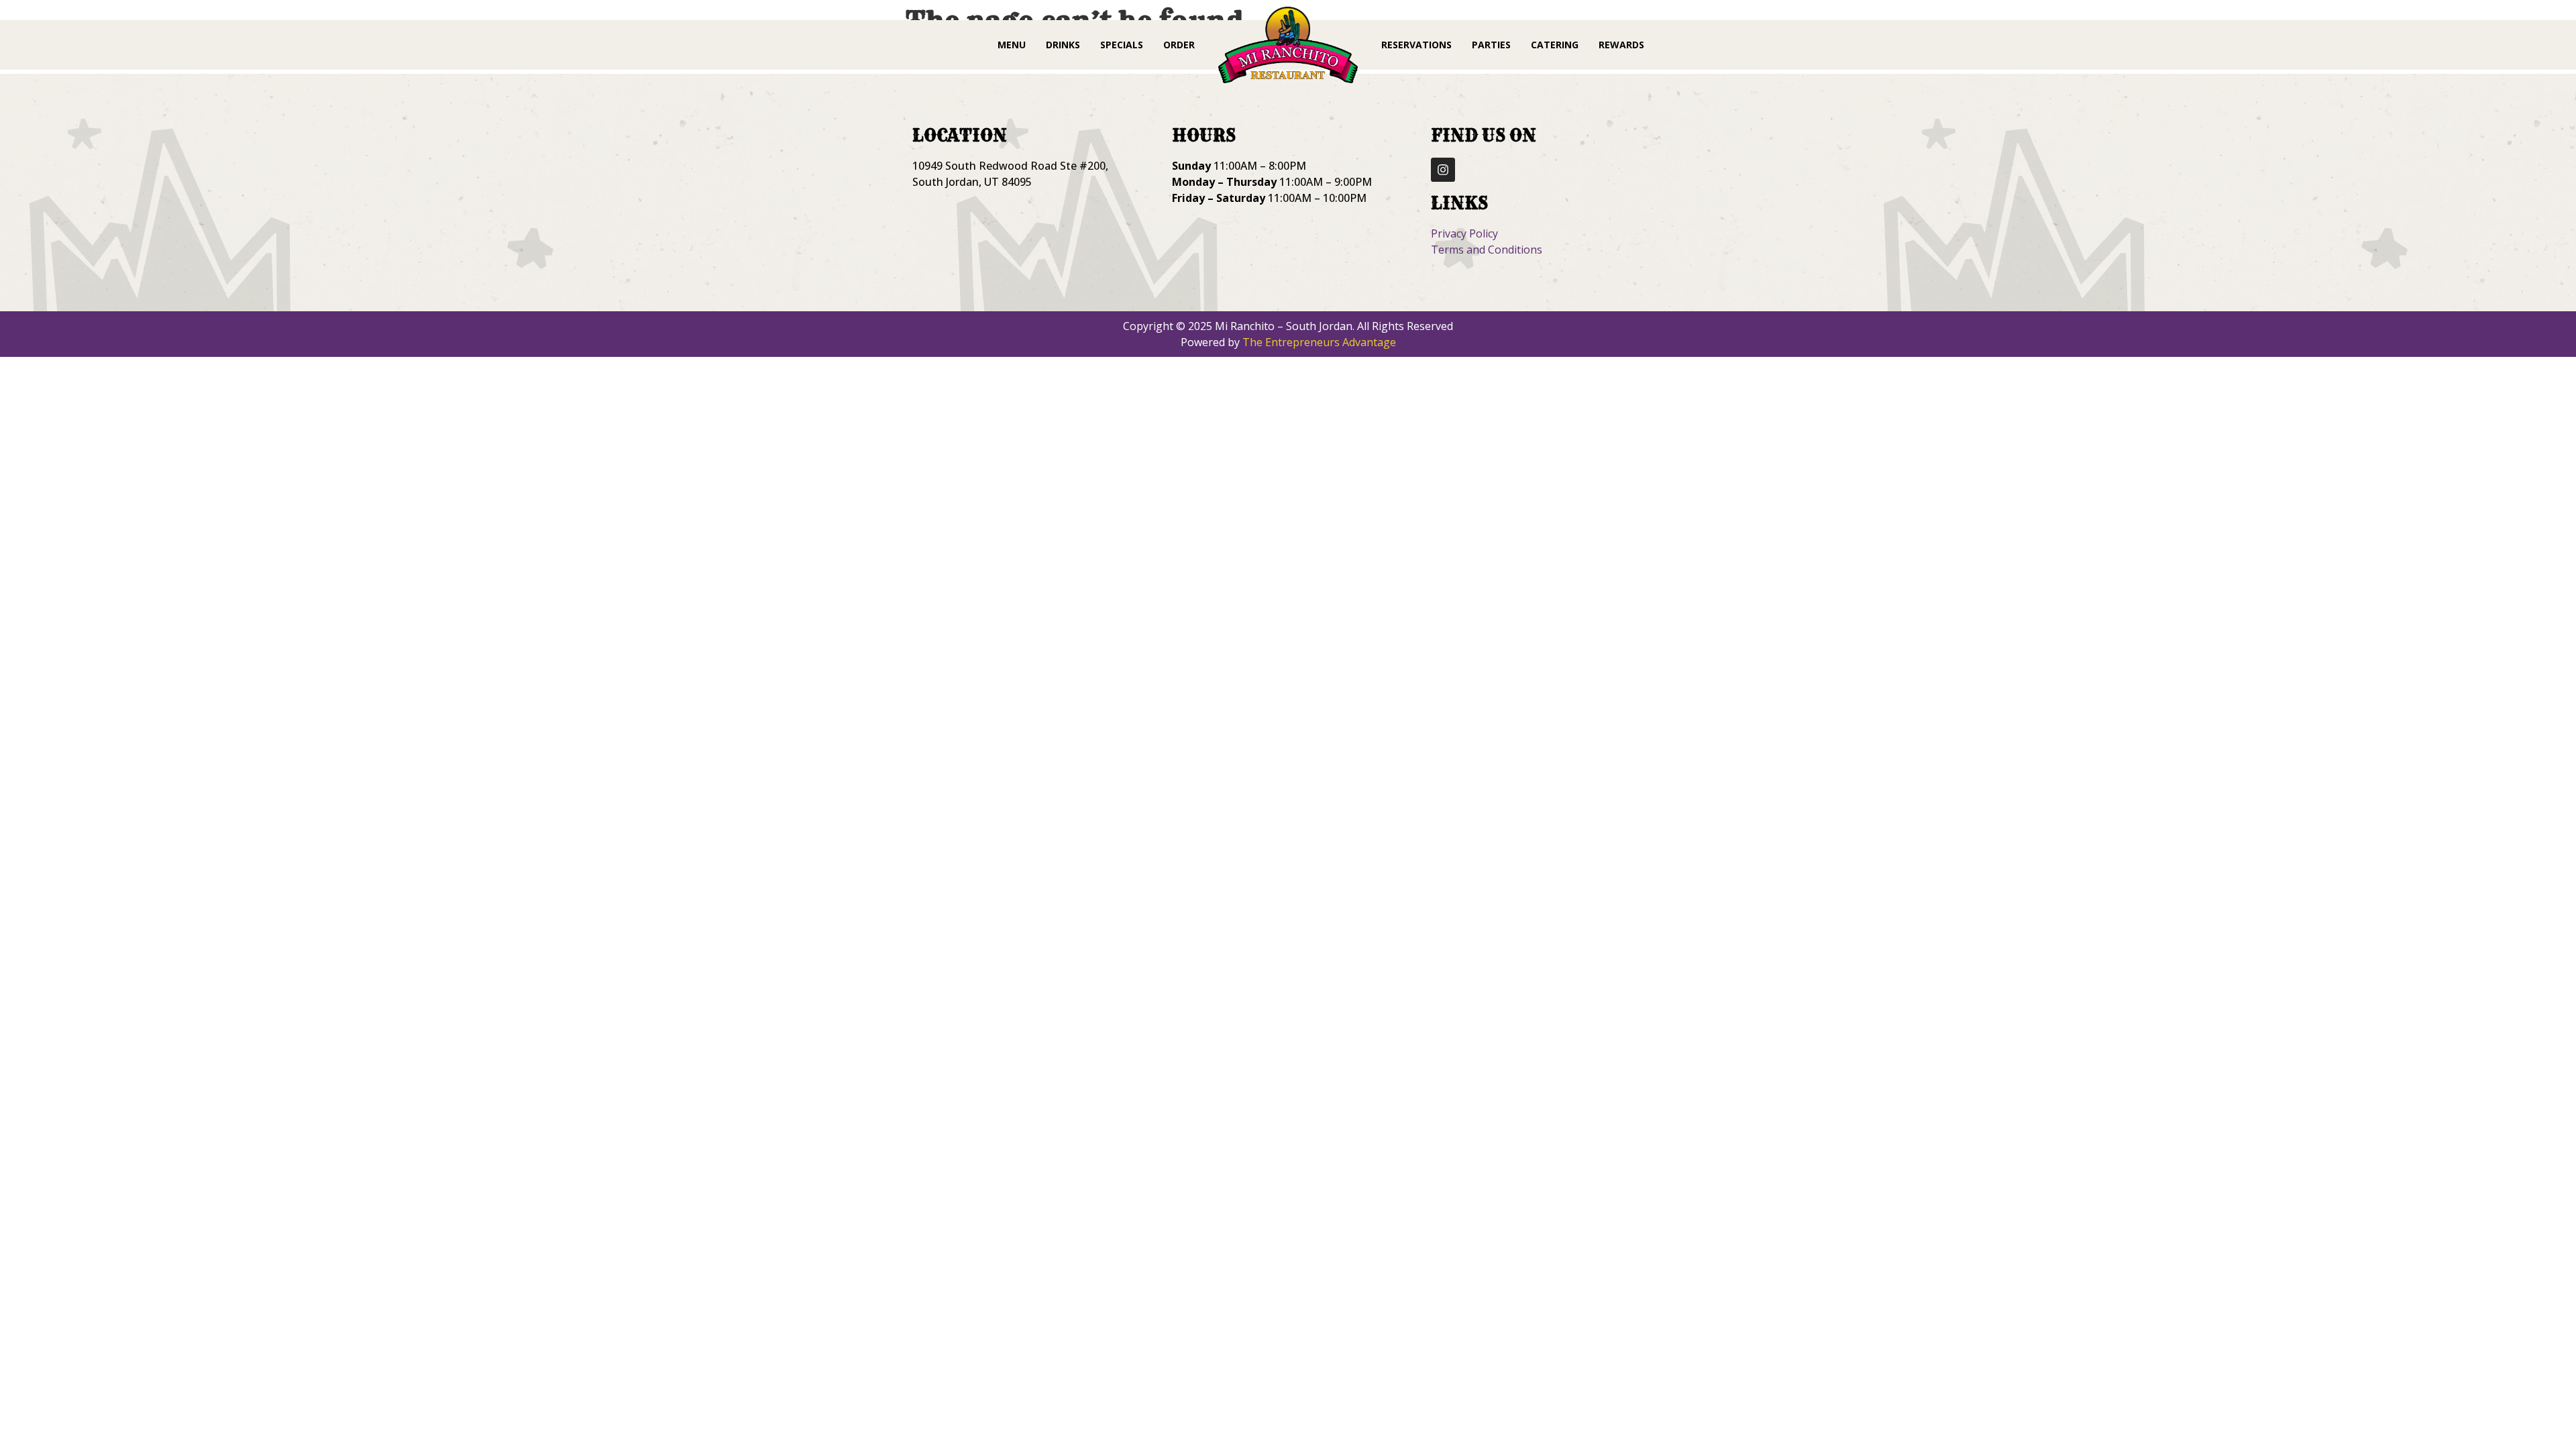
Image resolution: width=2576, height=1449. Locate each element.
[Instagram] (1443, 170)
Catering (1555, 45)
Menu (1012, 45)
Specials (1122, 45)
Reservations (1416, 45)
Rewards (1621, 45)
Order (1179, 45)
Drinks (1063, 45)
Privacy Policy (1464, 233)
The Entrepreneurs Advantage (1319, 342)
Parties (1491, 45)
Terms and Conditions (1487, 250)
